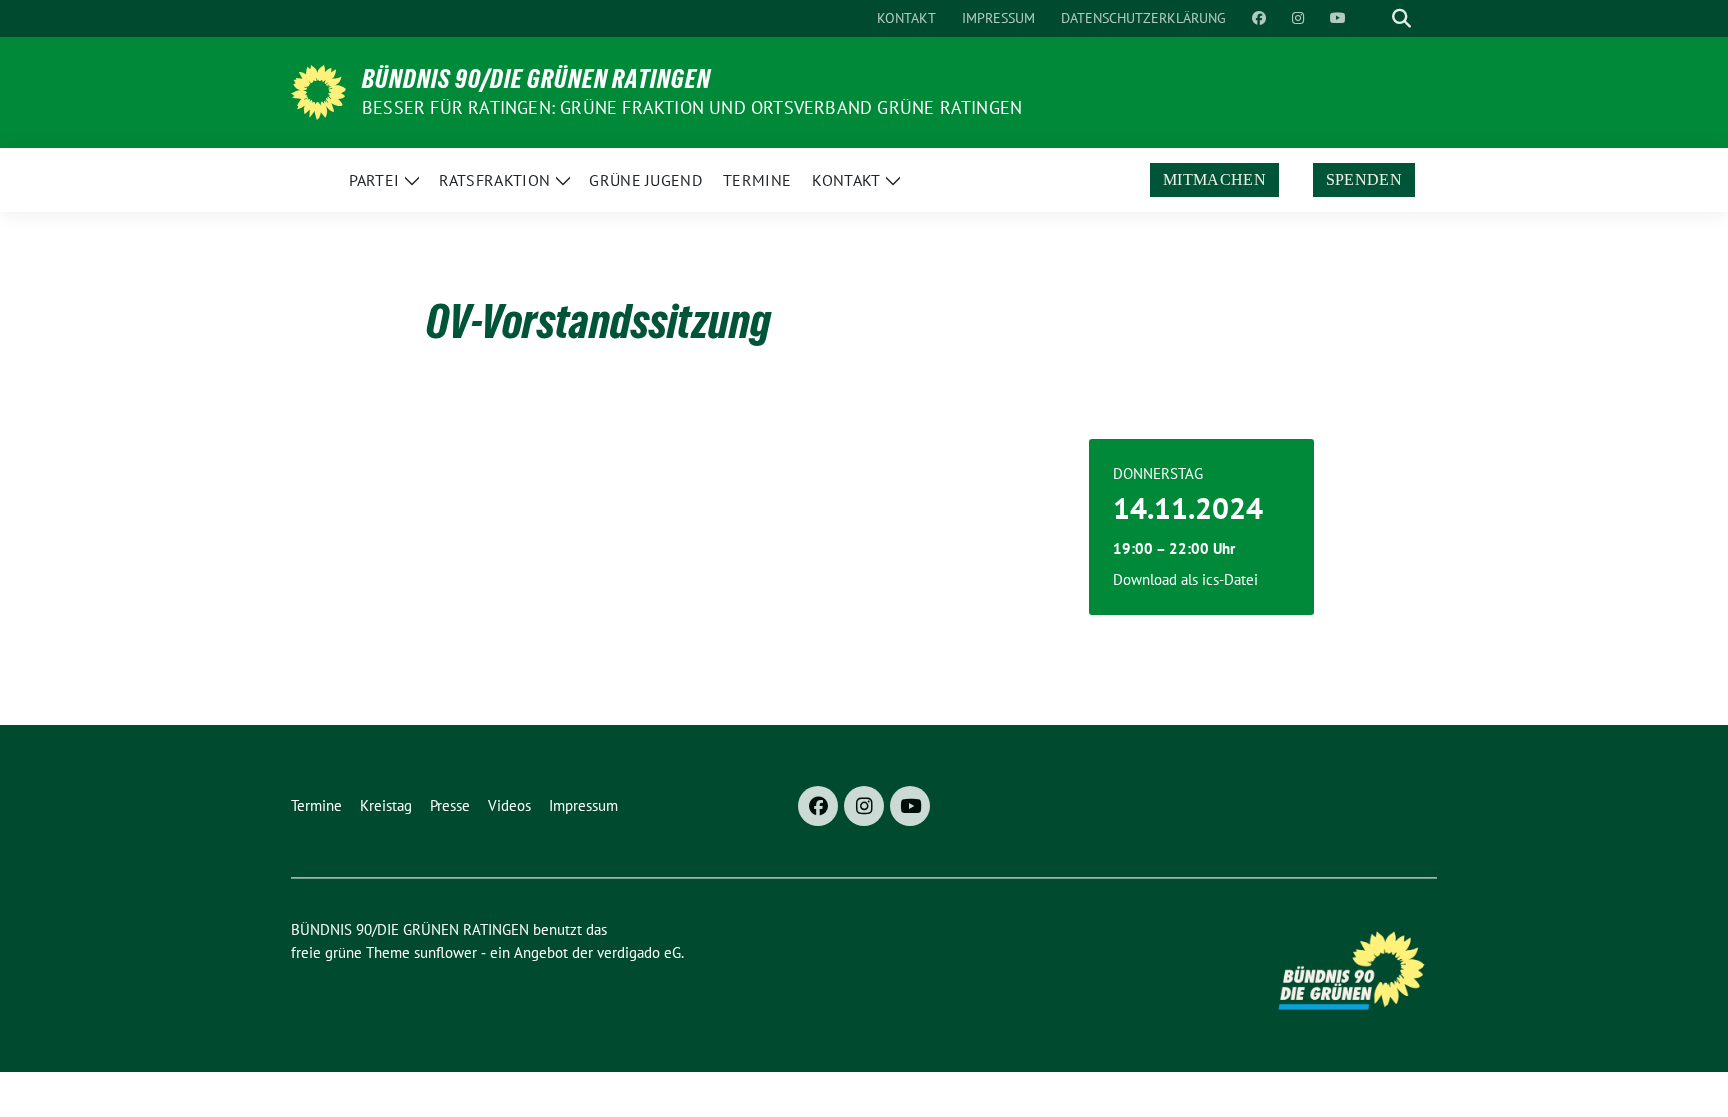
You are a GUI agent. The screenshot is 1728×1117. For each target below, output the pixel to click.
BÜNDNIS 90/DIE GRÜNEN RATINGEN (536, 79)
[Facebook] (818, 806)
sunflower (445, 952)
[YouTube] (910, 806)
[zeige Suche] (1401, 18)
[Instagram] (864, 806)
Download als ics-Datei (1185, 579)
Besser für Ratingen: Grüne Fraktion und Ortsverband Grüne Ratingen (692, 107)
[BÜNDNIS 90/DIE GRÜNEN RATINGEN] (318, 90)
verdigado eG (639, 952)
